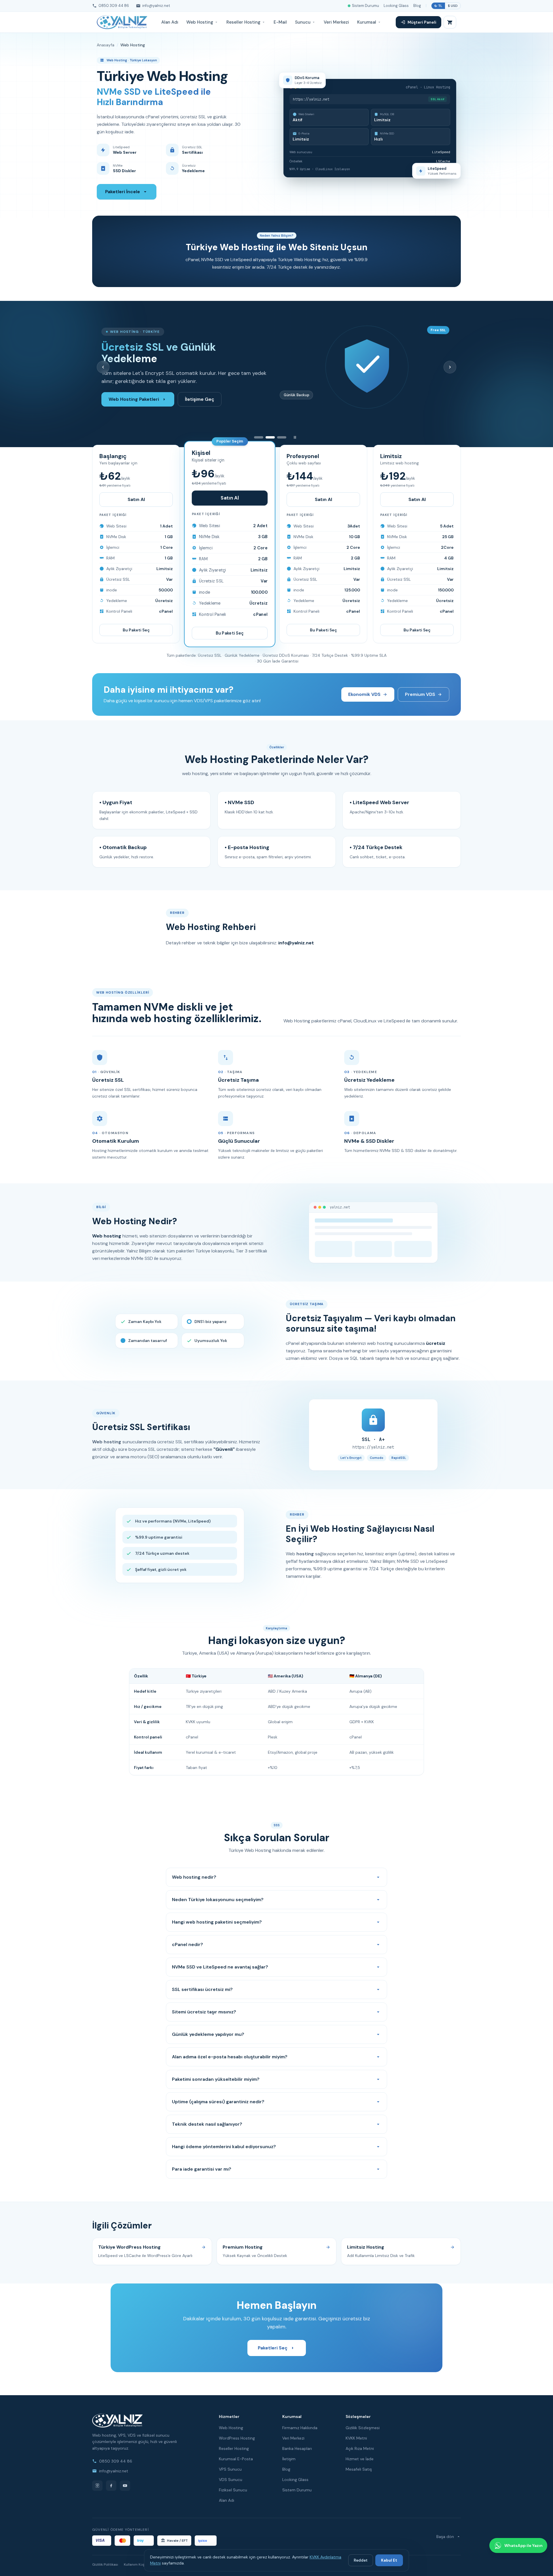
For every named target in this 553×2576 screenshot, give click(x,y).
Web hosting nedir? (194, 1877)
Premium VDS (420, 694)
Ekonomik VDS (364, 694)
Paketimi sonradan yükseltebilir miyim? (216, 2079)
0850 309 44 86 (114, 6)
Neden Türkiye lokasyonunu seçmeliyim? (218, 1900)
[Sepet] (450, 22)
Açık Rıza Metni (360, 2448)
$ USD (453, 6)
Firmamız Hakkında (300, 2428)
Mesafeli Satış (359, 2469)
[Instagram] (97, 2486)
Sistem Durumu (365, 6)
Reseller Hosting (243, 22)
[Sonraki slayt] (450, 367)
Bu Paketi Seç (136, 630)
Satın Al (136, 499)
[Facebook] (111, 2486)
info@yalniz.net (156, 6)
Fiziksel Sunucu (233, 2490)
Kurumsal (367, 22)
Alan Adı (170, 22)
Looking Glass (396, 6)
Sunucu (303, 22)
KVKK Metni (356, 2438)
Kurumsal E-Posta (236, 2459)
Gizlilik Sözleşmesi (363, 2428)
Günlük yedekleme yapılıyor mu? (208, 2034)
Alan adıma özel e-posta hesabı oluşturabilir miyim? (230, 2057)
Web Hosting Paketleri (134, 393)
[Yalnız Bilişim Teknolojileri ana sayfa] (122, 22)
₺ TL (438, 6)
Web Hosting (200, 22)
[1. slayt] (259, 437)
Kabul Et (389, 2560)
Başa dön (445, 2537)
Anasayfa (106, 45)
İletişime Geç (200, 393)
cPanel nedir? (188, 1944)
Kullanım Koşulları (138, 2564)
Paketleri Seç (273, 2348)
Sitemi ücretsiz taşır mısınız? (204, 2012)
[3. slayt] (282, 437)
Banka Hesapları (297, 2448)
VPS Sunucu (230, 2469)
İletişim (289, 2459)
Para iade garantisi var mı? (202, 2169)
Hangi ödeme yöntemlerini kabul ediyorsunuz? (224, 2147)
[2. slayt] (270, 437)
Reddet (361, 2560)
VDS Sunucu (231, 2480)
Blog (417, 6)
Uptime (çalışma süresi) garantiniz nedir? (218, 2102)
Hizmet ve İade (360, 2459)
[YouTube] (125, 2486)
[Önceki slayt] (103, 367)
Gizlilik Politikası (105, 2564)
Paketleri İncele (123, 192)
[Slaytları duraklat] (295, 437)
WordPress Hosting (237, 2438)
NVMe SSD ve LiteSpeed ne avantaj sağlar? (220, 1967)
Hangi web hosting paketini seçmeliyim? (217, 1922)
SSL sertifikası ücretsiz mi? (202, 1989)
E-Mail (280, 22)
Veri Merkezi (336, 22)
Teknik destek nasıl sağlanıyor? (207, 2124)
